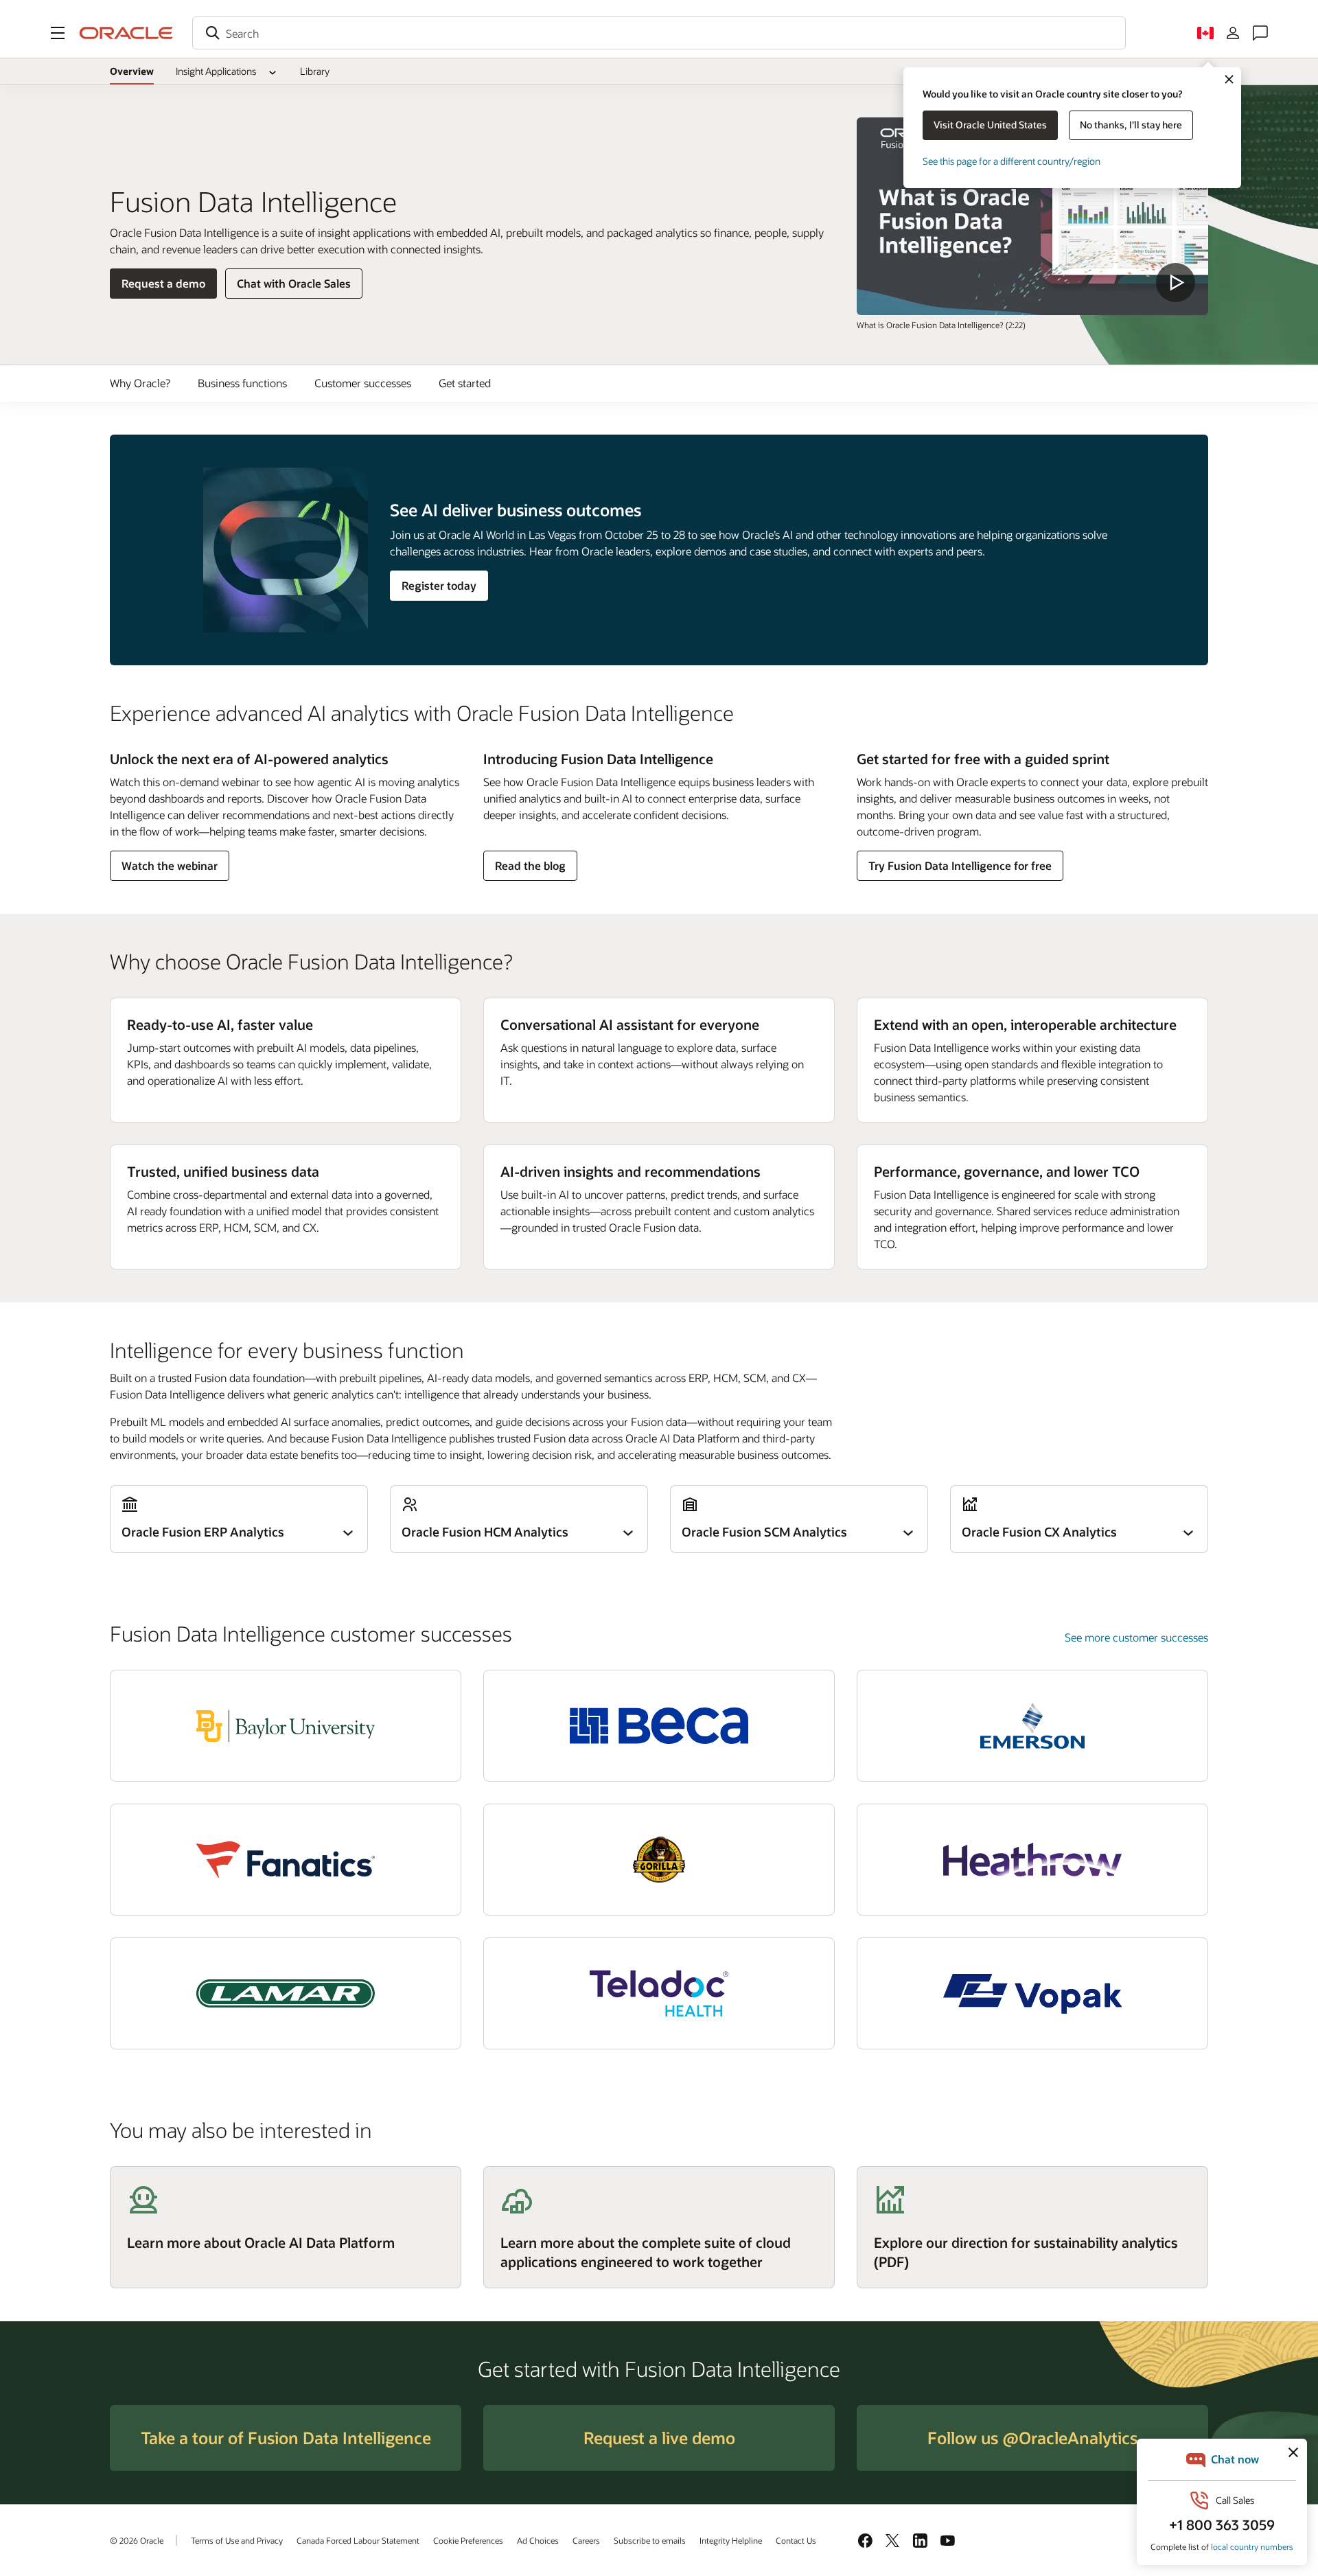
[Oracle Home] (126, 33)
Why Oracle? (140, 383)
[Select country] (1205, 33)
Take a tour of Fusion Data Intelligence (286, 2438)
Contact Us (796, 2540)
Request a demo (163, 287)
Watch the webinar (169, 869)
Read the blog (530, 869)
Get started (465, 383)
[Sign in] (1233, 33)
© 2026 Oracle (137, 2540)
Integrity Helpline (731, 2540)
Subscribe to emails (650, 2540)
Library (315, 71)
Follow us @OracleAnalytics (1032, 2438)
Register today (439, 585)
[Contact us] (1260, 33)
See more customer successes (1136, 1637)
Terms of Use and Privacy (237, 2540)
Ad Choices (538, 2540)
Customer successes (363, 383)
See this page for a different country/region (1011, 161)
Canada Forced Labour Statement (358, 2540)
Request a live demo (659, 2438)
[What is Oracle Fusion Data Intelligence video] (1032, 216)
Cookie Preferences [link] (468, 2540)
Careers (586, 2540)
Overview (132, 71)
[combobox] (659, 33)
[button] (58, 33)
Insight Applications (216, 71)
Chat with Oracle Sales (294, 283)
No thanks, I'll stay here (1131, 125)
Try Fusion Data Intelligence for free (960, 865)
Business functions (242, 383)
